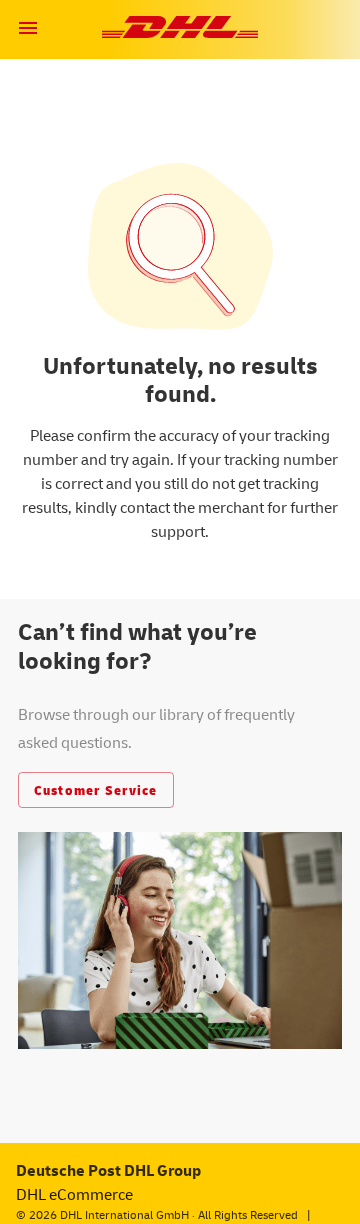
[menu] (28, 28)
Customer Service (96, 789)
